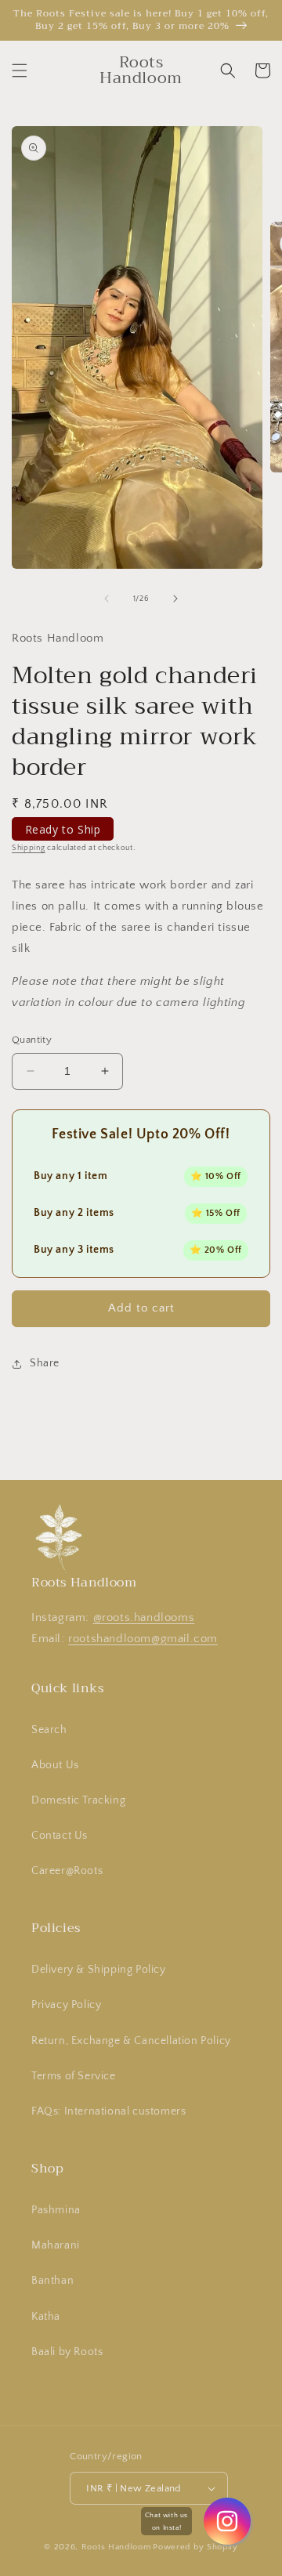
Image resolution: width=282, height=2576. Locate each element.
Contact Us (60, 1836)
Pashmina (56, 2210)
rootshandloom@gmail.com (143, 1639)
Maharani (56, 2245)
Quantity (32, 1040)
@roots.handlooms (144, 1617)
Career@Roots (67, 1871)
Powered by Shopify (195, 2547)
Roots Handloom (116, 2547)
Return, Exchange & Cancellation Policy (131, 2041)
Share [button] (45, 1363)
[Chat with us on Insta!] (227, 2521)
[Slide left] (107, 599)
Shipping (29, 848)
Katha (46, 2317)
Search (49, 1730)
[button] (20, 71)
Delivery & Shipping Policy (99, 1970)
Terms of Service (74, 2076)
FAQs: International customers (108, 2111)
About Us (55, 1765)
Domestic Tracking (78, 1800)
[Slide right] (175, 599)
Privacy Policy (66, 2005)
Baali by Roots (67, 2352)
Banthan (52, 2281)
